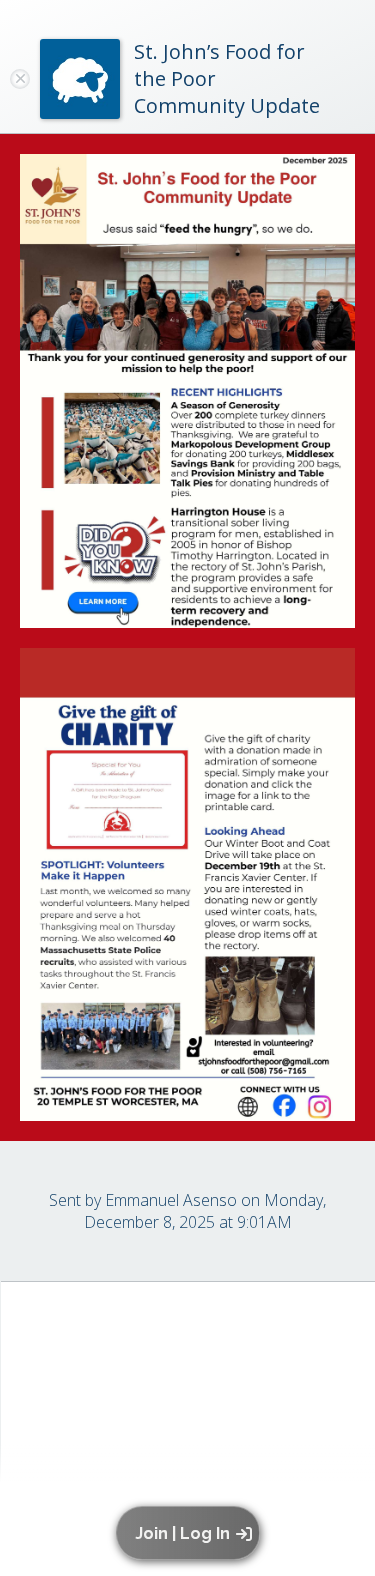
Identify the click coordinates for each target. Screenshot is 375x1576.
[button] (191, 1533)
